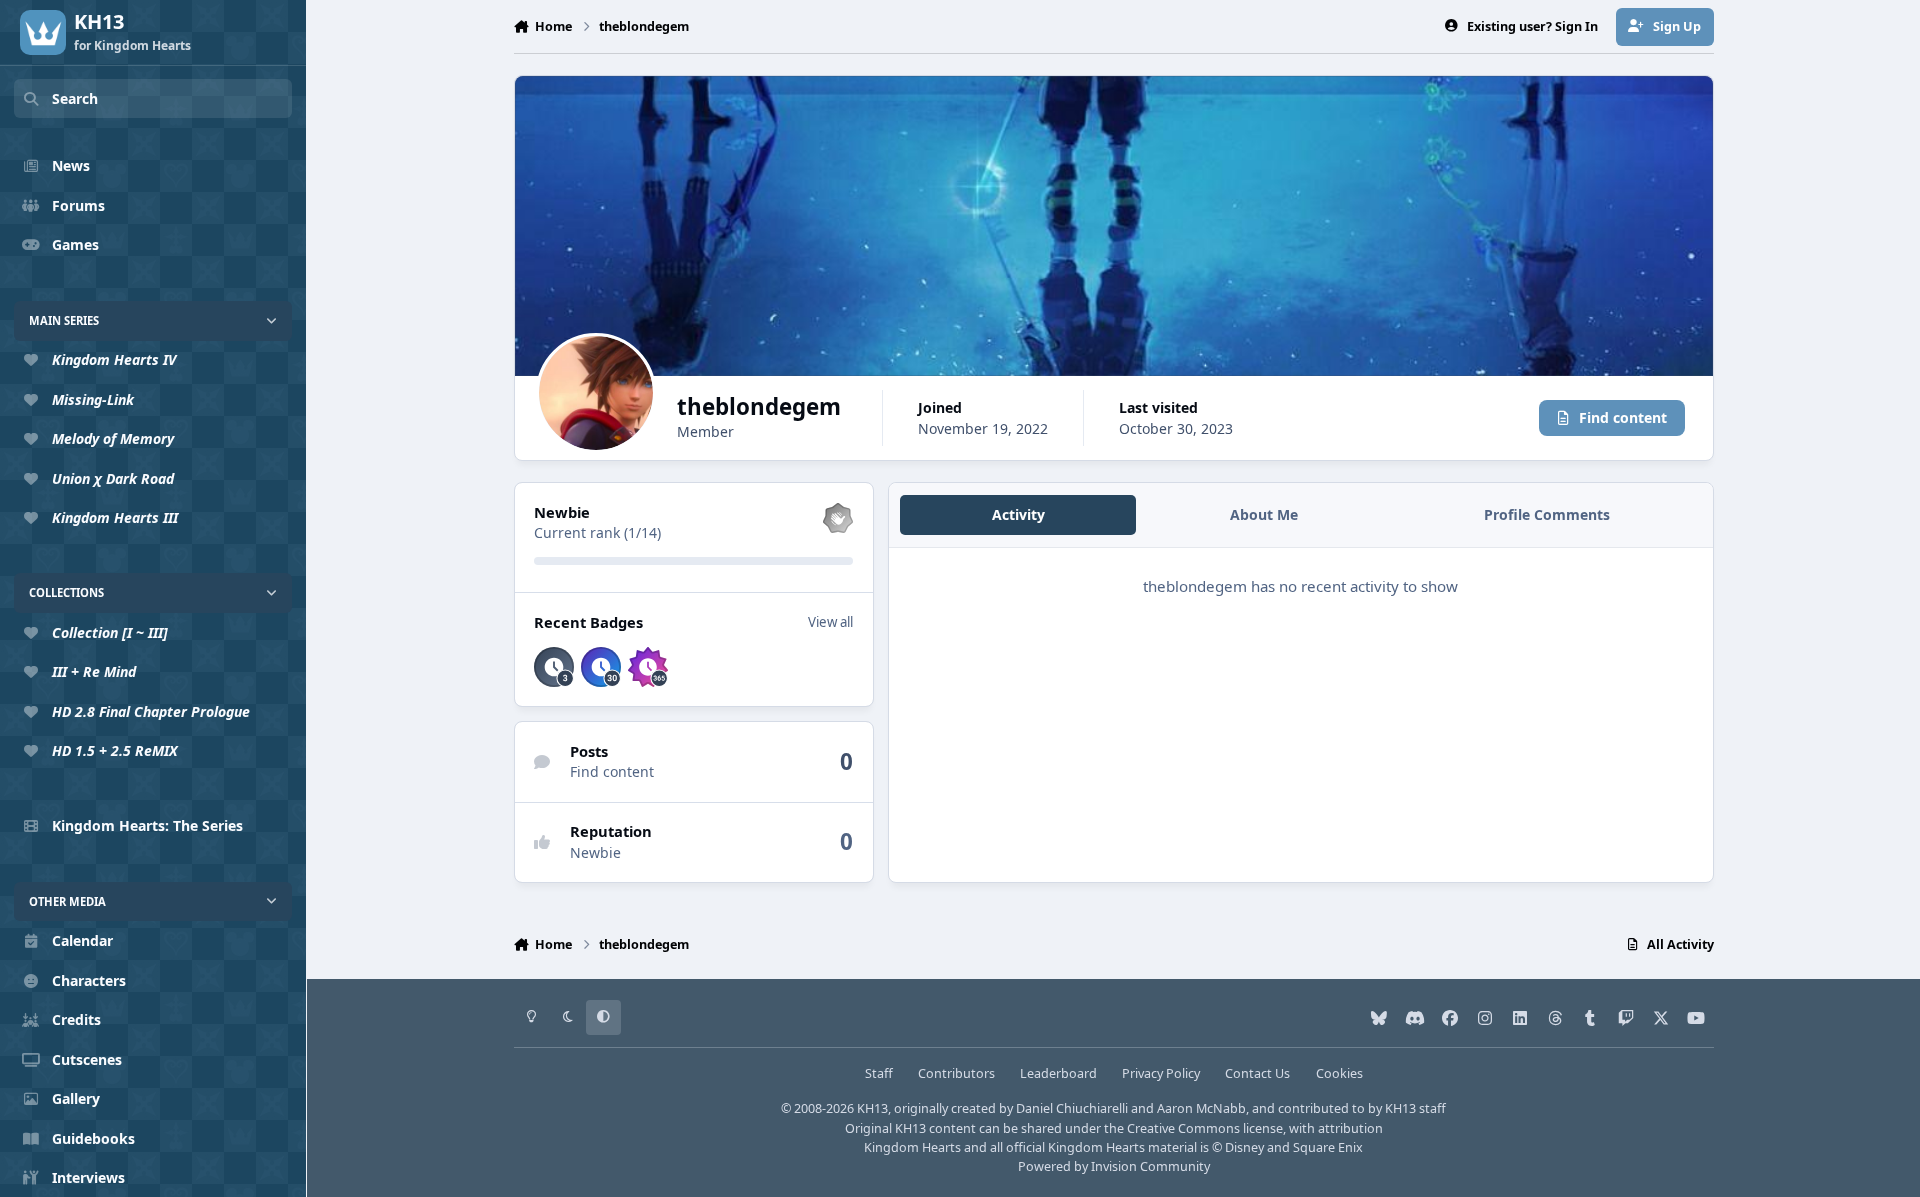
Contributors (956, 1073)
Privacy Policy (1161, 1073)
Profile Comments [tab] (1547, 514)
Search (75, 98)
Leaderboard (1058, 1073)
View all (830, 622)
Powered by (1114, 1166)
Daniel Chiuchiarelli (1072, 1108)
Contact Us (1257, 1073)
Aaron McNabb (1201, 1108)
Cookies (1339, 1073)
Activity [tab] (1018, 514)
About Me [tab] (1264, 514)
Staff (879, 1073)
